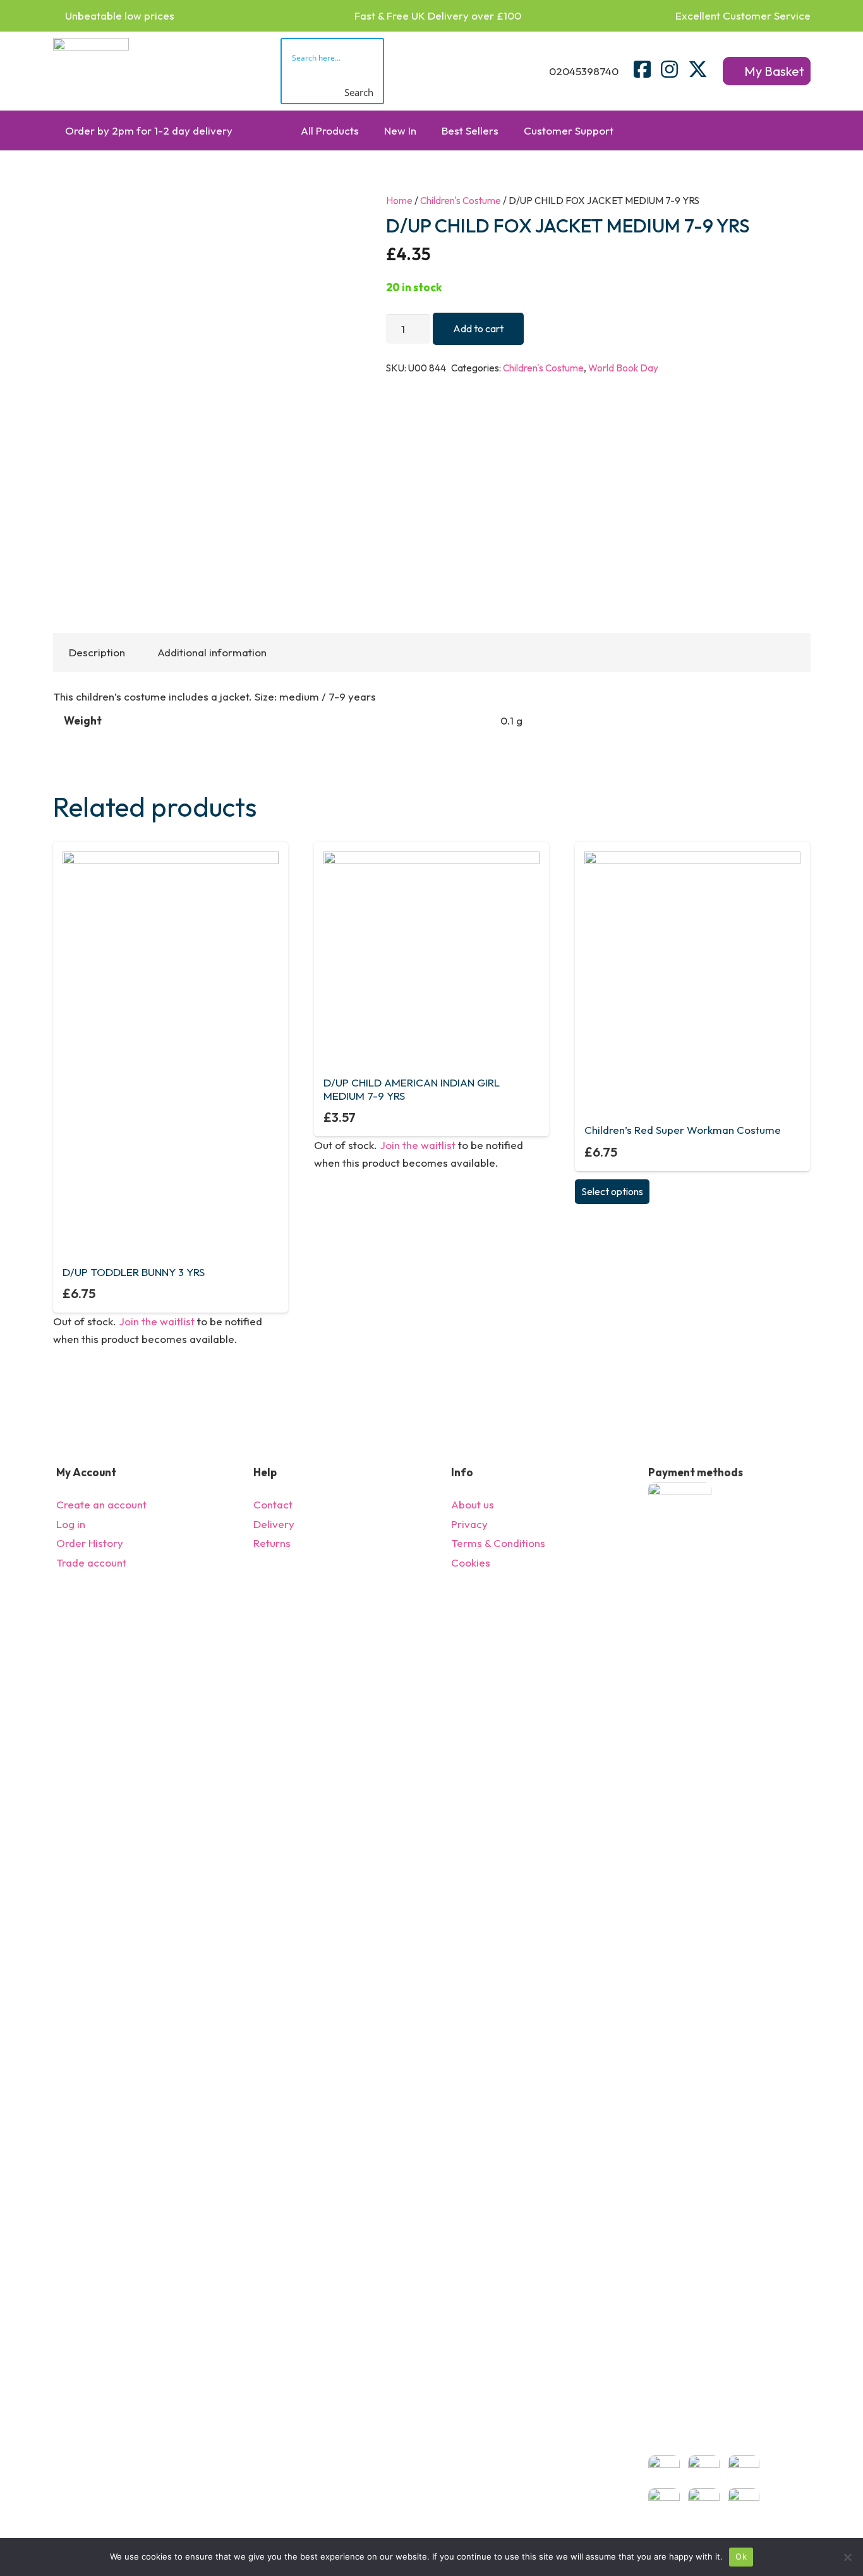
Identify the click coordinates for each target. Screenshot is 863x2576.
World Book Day (623, 368)
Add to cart (478, 328)
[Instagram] (669, 69)
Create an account (101, 1504)
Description (97, 652)
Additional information (212, 652)
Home (399, 201)
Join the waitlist (157, 1321)
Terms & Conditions (498, 1543)
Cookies (471, 1562)
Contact (273, 1504)
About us (473, 1504)
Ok (741, 2556)
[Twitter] (698, 69)
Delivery (274, 1524)
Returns (272, 1543)
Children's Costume (461, 201)
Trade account (91, 1562)
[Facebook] (642, 69)
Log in (71, 1524)
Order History (90, 1543)
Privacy (469, 1524)
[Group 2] (91, 71)
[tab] (97, 653)
